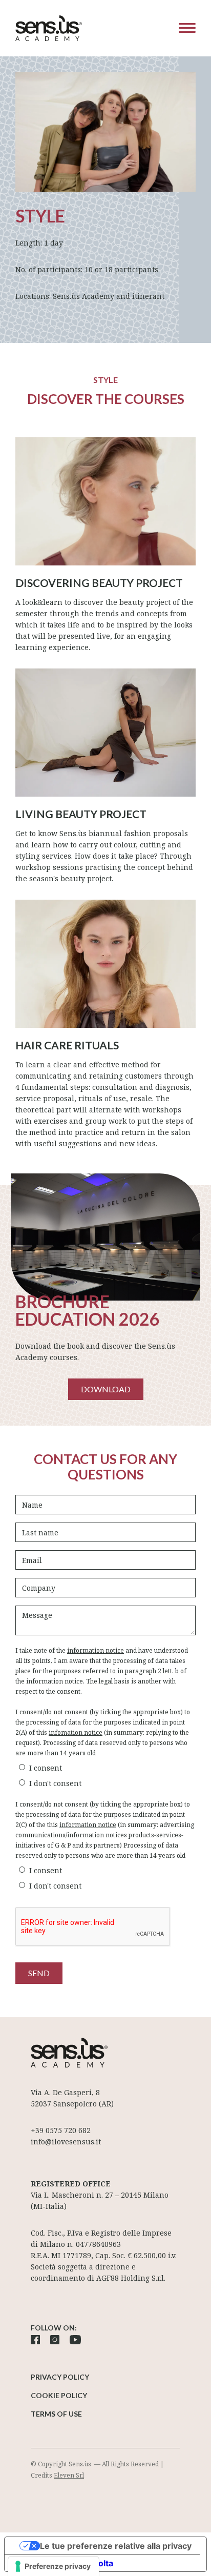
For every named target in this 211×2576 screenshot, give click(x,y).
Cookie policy (59, 2395)
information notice (96, 1650)
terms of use (56, 2414)
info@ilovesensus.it (66, 2142)
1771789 (77, 2255)
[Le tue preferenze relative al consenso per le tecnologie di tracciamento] (54, 2566)
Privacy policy (60, 2377)
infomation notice (76, 1732)
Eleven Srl (69, 2475)
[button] (180, 28)
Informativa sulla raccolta (63, 2563)
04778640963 (98, 2244)
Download (106, 1389)
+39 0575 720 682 (61, 2130)
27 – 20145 (123, 2195)
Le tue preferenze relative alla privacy (116, 2546)
